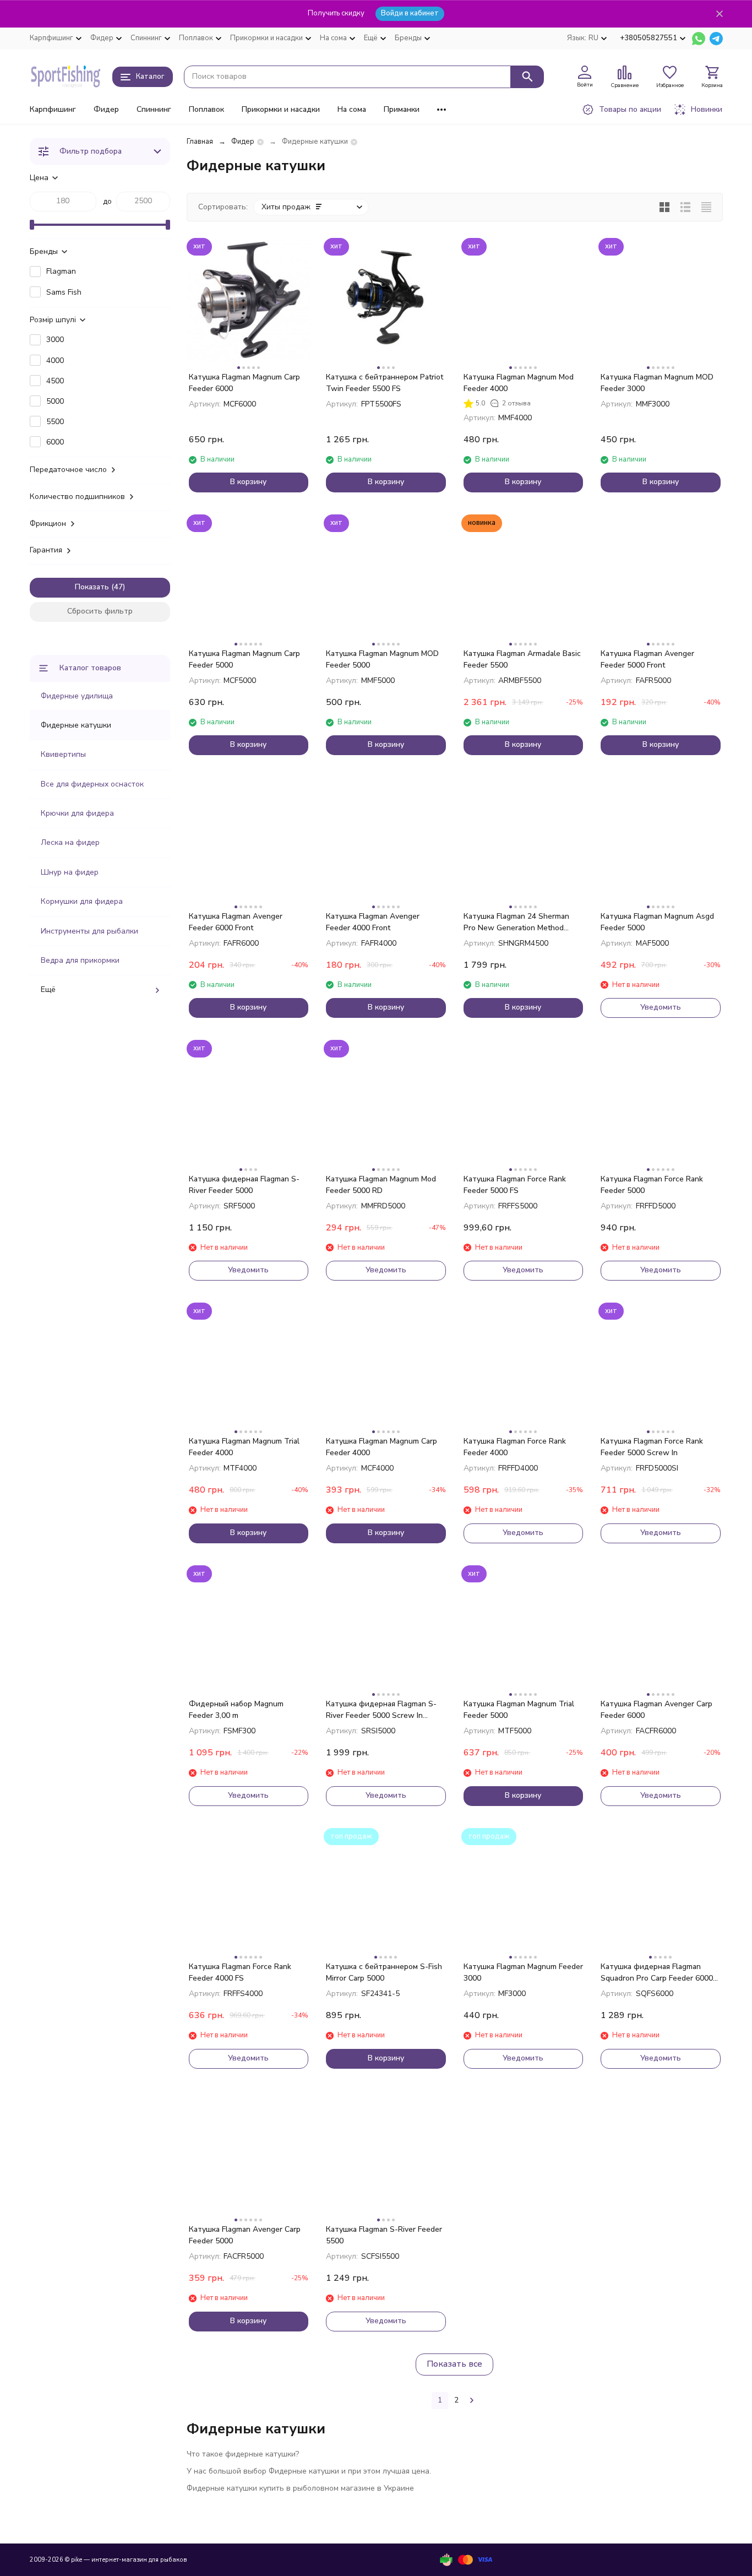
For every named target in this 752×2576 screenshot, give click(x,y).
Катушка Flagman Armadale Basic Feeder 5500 (522, 659)
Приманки (402, 109)
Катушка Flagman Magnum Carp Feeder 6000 (244, 383)
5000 (55, 401)
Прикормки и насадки (281, 109)
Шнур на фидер (70, 872)
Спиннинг (154, 109)
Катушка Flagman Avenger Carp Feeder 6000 (656, 1710)
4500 (55, 381)
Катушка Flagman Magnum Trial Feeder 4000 (244, 1447)
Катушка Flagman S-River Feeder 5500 (384, 2235)
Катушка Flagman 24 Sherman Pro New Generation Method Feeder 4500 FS (516, 922)
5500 (55, 422)
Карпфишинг (53, 109)
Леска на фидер (70, 842)
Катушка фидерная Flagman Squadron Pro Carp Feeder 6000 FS (657, 1973)
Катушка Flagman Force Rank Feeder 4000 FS (240, 1972)
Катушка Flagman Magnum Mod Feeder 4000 (519, 383)
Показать (92, 587)
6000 (55, 442)
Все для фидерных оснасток (92, 784)
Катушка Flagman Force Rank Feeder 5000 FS (515, 1185)
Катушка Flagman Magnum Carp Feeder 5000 (244, 659)
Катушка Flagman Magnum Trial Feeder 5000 (519, 1710)
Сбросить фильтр (100, 611)
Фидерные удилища (77, 696)
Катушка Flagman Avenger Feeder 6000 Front (236, 922)
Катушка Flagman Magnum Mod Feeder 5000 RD (381, 1185)
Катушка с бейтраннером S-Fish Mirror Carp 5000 (384, 1972)
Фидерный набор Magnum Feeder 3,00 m (236, 1710)
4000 (55, 360)
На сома (352, 109)
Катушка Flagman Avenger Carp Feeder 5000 (245, 2235)
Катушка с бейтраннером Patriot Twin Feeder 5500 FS (385, 383)
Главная (200, 142)
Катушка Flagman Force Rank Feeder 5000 (652, 1185)
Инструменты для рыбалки (89, 931)
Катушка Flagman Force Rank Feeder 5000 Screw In (652, 1447)
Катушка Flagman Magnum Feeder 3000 (523, 1972)
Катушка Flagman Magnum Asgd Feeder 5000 (657, 922)
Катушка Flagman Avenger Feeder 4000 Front (373, 922)
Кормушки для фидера (82, 901)
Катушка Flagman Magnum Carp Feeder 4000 (382, 1447)
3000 (55, 340)
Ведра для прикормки (80, 960)
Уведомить (661, 1007)
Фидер (106, 109)
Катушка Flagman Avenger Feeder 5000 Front (647, 659)
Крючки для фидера (77, 813)
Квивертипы (63, 754)
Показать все (454, 2364)
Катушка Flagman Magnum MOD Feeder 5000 (382, 659)
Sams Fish (64, 292)
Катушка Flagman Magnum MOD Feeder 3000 (657, 383)
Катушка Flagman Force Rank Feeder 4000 (515, 1447)
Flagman (61, 271)
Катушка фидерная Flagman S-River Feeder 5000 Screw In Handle (381, 1710)
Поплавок (206, 109)
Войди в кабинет (410, 13)
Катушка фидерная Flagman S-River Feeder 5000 (244, 1185)
